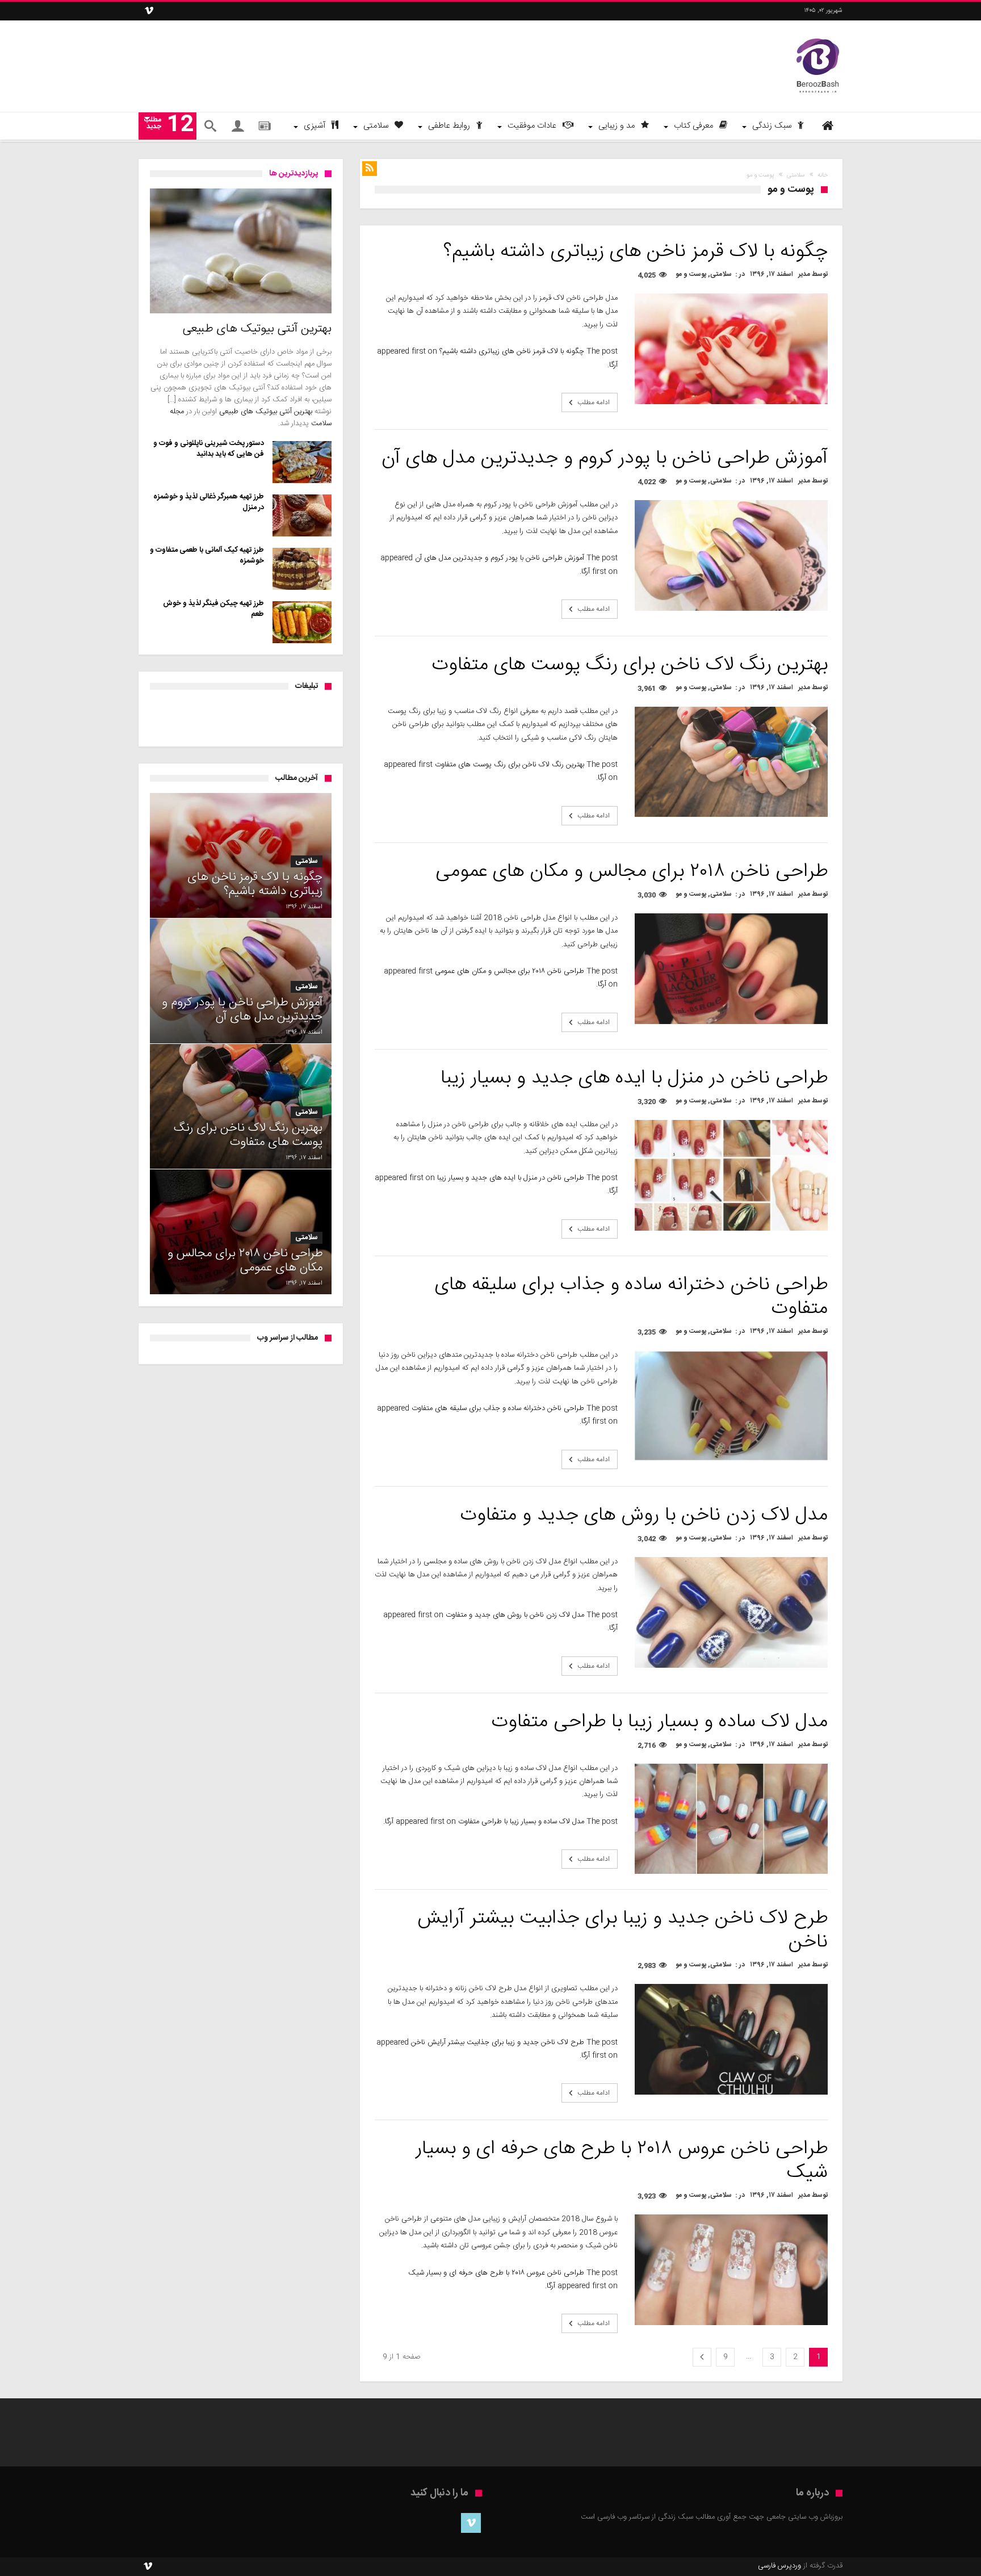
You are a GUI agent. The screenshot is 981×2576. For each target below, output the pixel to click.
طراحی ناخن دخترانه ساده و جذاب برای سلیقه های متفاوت (498, 1408)
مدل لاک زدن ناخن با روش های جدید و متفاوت (515, 1615)
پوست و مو (691, 274)
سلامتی (796, 175)
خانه (823, 175)
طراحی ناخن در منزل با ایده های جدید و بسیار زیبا (511, 1178)
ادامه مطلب (594, 402)
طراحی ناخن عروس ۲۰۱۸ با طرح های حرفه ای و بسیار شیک (496, 2273)
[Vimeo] (149, 11)
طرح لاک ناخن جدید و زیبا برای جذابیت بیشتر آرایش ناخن (498, 2042)
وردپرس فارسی (779, 2566)
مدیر (804, 274)
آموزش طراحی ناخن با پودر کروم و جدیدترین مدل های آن (500, 558)
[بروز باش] (818, 37)
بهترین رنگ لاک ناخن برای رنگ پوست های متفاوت (510, 765)
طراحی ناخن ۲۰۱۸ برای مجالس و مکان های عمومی (510, 971)
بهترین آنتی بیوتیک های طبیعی (266, 412)
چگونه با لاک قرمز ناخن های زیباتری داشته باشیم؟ (512, 351)
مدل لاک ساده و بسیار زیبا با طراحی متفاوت (521, 1822)
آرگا (613, 365)
